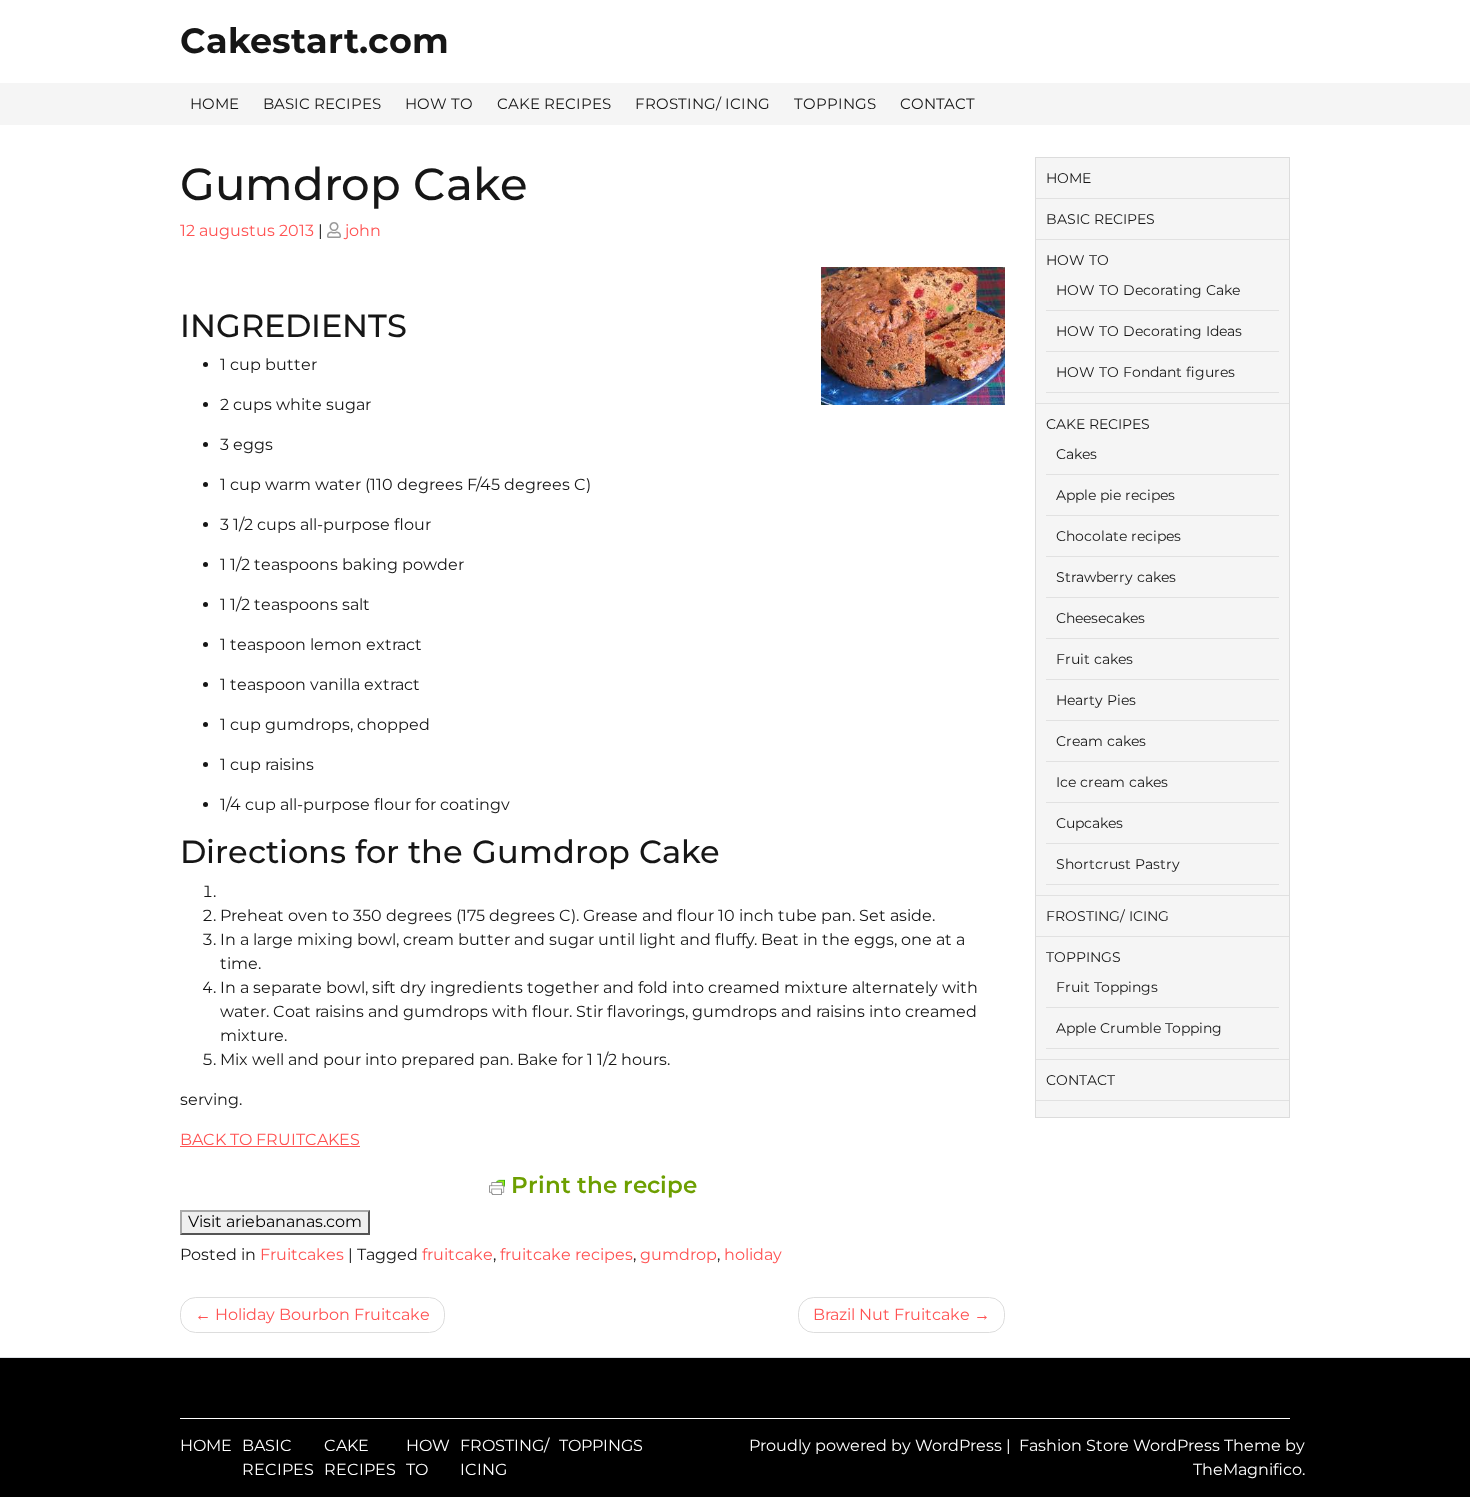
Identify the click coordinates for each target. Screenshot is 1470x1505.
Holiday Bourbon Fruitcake (322, 1314)
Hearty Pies (1096, 700)
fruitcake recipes (566, 1254)
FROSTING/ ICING (702, 103)
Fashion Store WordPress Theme (1152, 1445)
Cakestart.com (314, 40)
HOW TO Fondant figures (1145, 372)
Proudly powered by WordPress (877, 1445)
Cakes (1076, 454)
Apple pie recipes (1115, 495)
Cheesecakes (1100, 618)
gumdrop (678, 1254)
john (363, 230)
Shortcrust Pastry (1118, 864)
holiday (753, 1254)
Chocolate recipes (1118, 536)
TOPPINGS (835, 103)
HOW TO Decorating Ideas (1149, 331)
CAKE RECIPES (554, 103)
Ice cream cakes (1112, 782)
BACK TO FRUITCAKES (270, 1139)
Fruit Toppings (1107, 987)
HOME (214, 103)
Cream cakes (1101, 741)
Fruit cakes (1094, 659)
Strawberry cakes (1116, 577)
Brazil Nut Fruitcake (891, 1314)
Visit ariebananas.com (275, 1221)
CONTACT (937, 103)
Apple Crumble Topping (1139, 1028)
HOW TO (439, 103)
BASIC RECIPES (322, 103)
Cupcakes (1089, 823)
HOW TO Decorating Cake (1148, 290)
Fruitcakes (302, 1254)
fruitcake (457, 1254)
